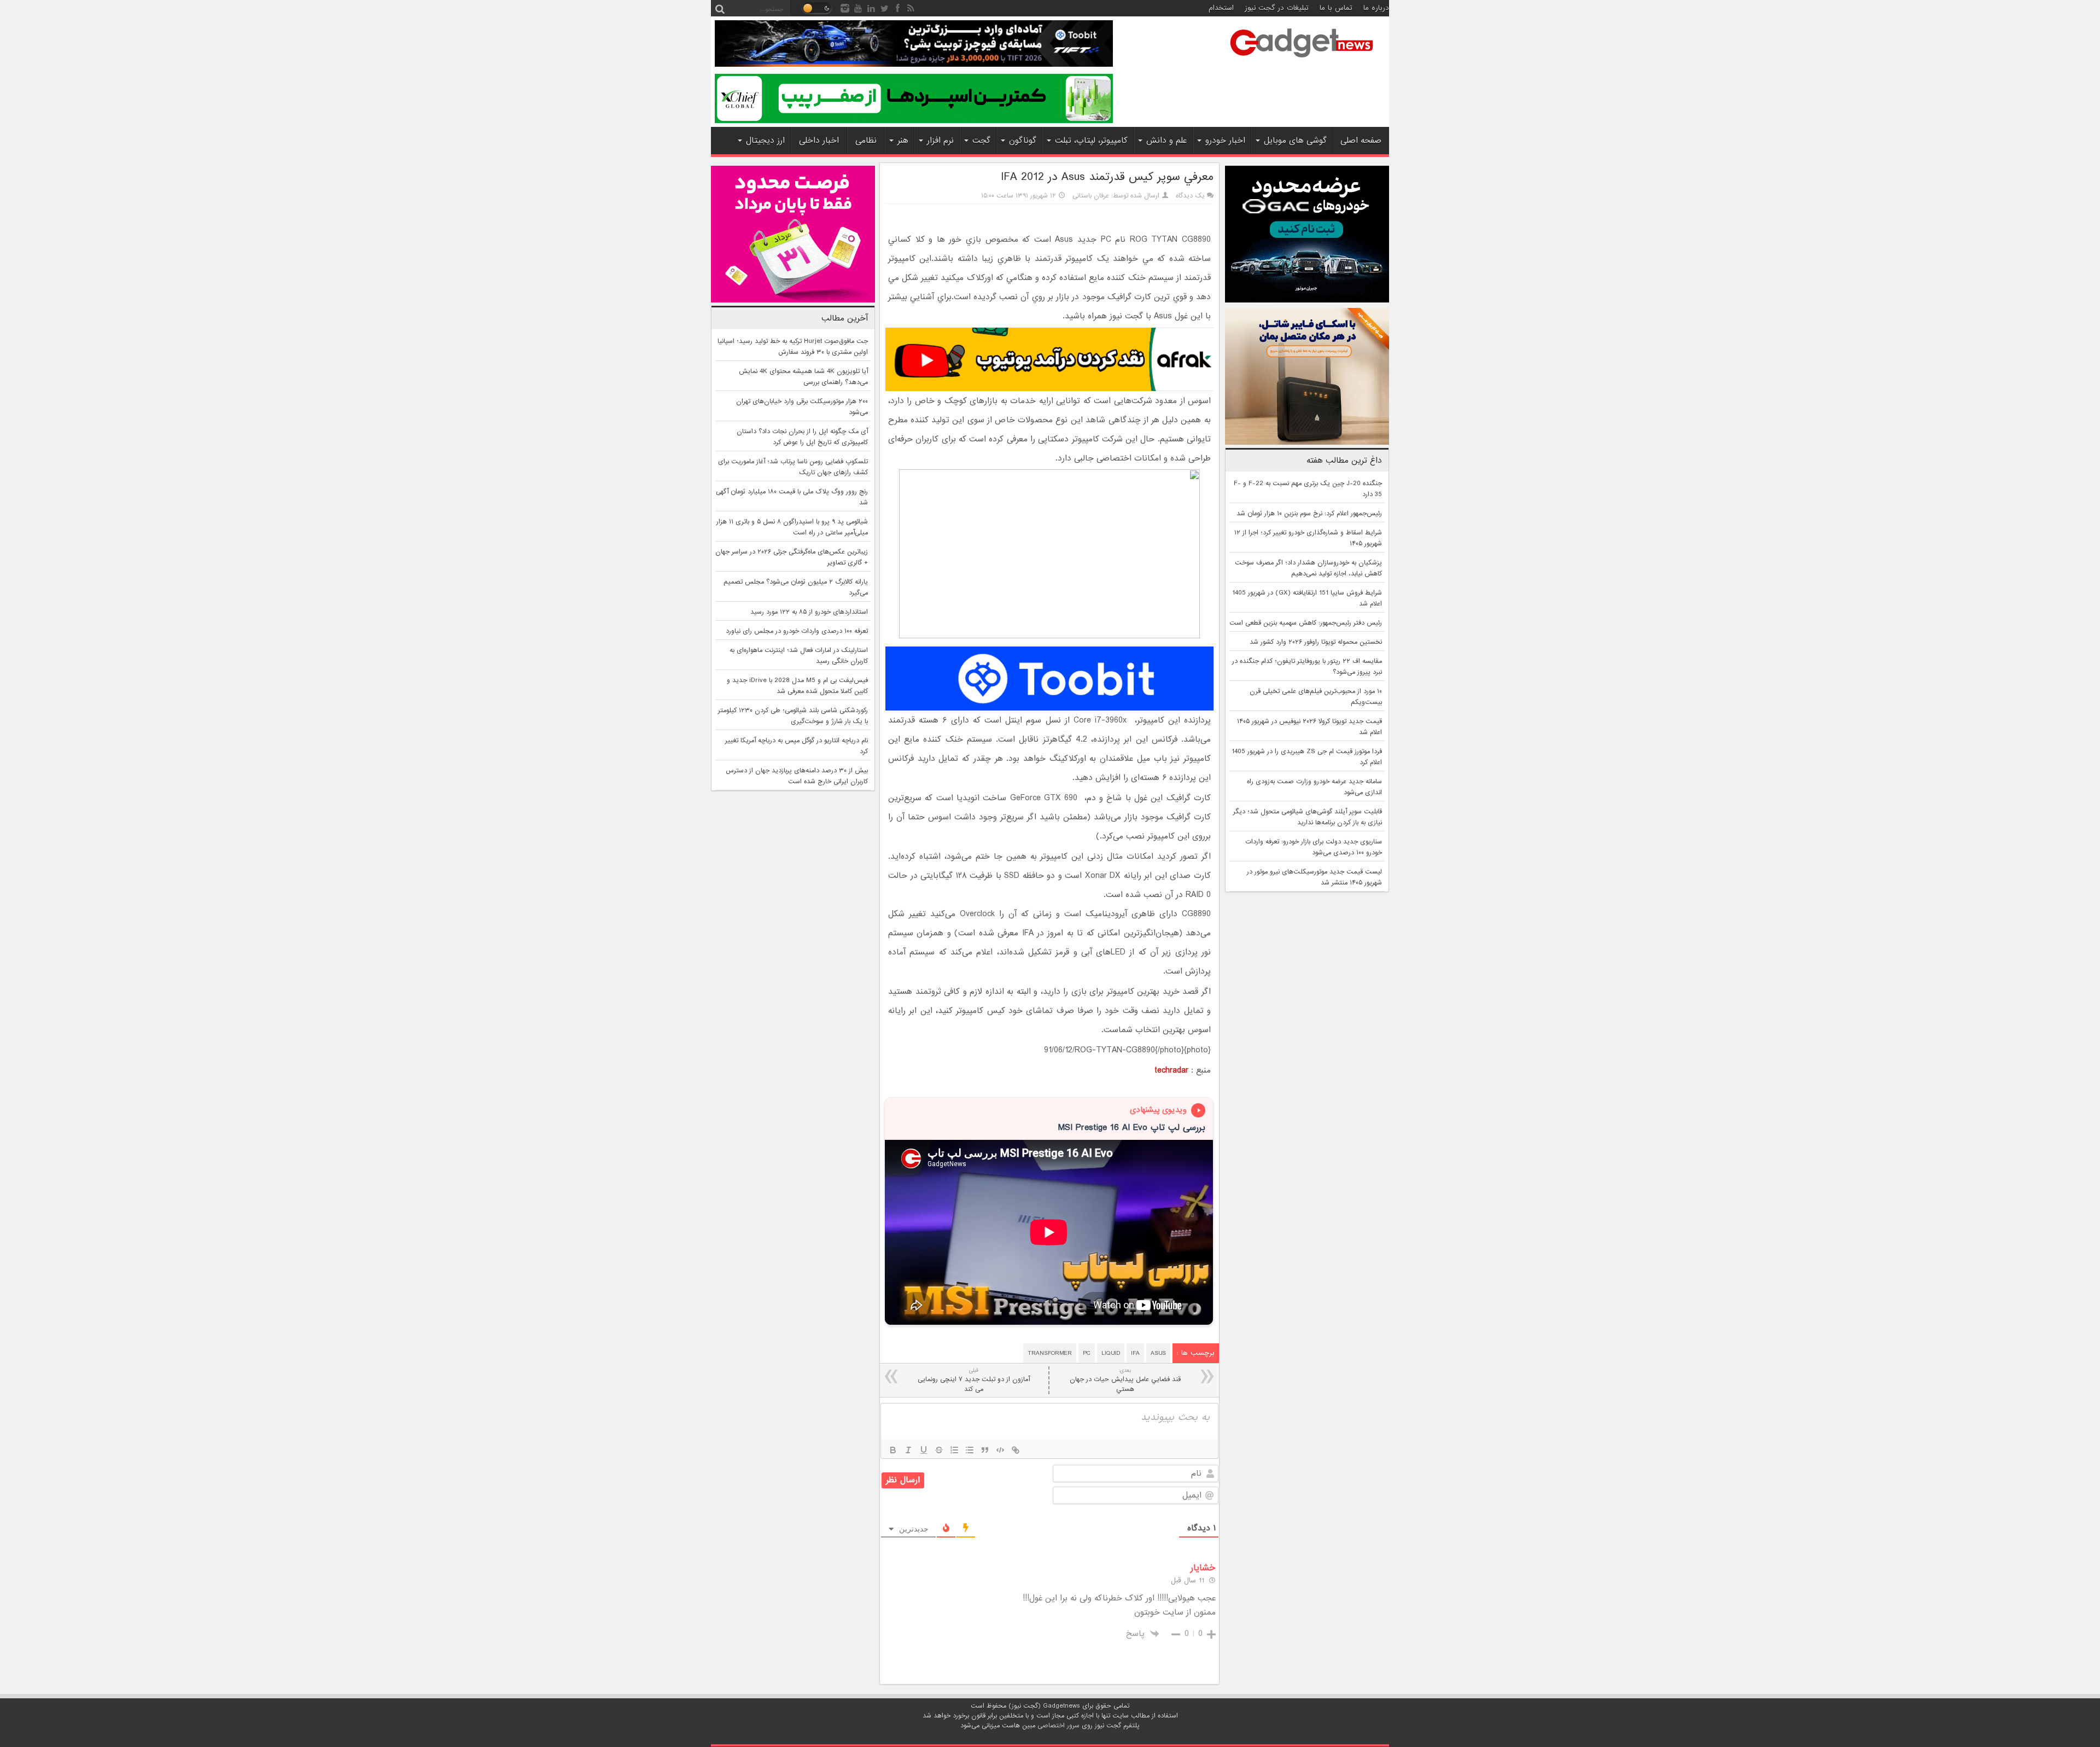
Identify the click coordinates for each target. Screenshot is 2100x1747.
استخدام (1221, 8)
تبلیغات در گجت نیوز (1277, 8)
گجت (981, 141)
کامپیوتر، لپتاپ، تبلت (1091, 141)
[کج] (908, 1450)
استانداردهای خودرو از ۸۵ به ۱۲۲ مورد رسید (809, 612)
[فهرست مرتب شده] (954, 1450)
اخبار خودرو (1225, 141)
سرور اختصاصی (1058, 1726)
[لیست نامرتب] (970, 1450)
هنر (903, 141)
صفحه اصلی (1361, 141)
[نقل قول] (985, 1450)
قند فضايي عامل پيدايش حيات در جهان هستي (1125, 1380)
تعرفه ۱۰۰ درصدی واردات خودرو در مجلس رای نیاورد (797, 631)
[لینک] (1016, 1450)
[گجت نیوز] (1302, 61)
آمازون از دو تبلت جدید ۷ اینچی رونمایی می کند (974, 1380)
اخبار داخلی (819, 141)
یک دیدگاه (1190, 196)
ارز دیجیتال (765, 141)
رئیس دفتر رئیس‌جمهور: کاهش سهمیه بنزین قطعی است (1306, 623)
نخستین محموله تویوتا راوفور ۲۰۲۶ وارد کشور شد (1316, 642)
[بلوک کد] (1000, 1450)
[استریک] (939, 1450)
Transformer (1050, 1353)
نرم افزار (940, 141)
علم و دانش (1166, 141)
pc (1087, 1353)
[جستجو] (720, 8)
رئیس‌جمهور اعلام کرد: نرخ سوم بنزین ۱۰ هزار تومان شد (1309, 514)
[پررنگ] (893, 1450)
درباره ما (1376, 8)
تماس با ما (1336, 8)
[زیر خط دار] (924, 1450)
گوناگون (1023, 141)
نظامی (866, 141)
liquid (1111, 1353)
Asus (1158, 1353)
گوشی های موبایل (1295, 141)
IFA (1135, 1353)
